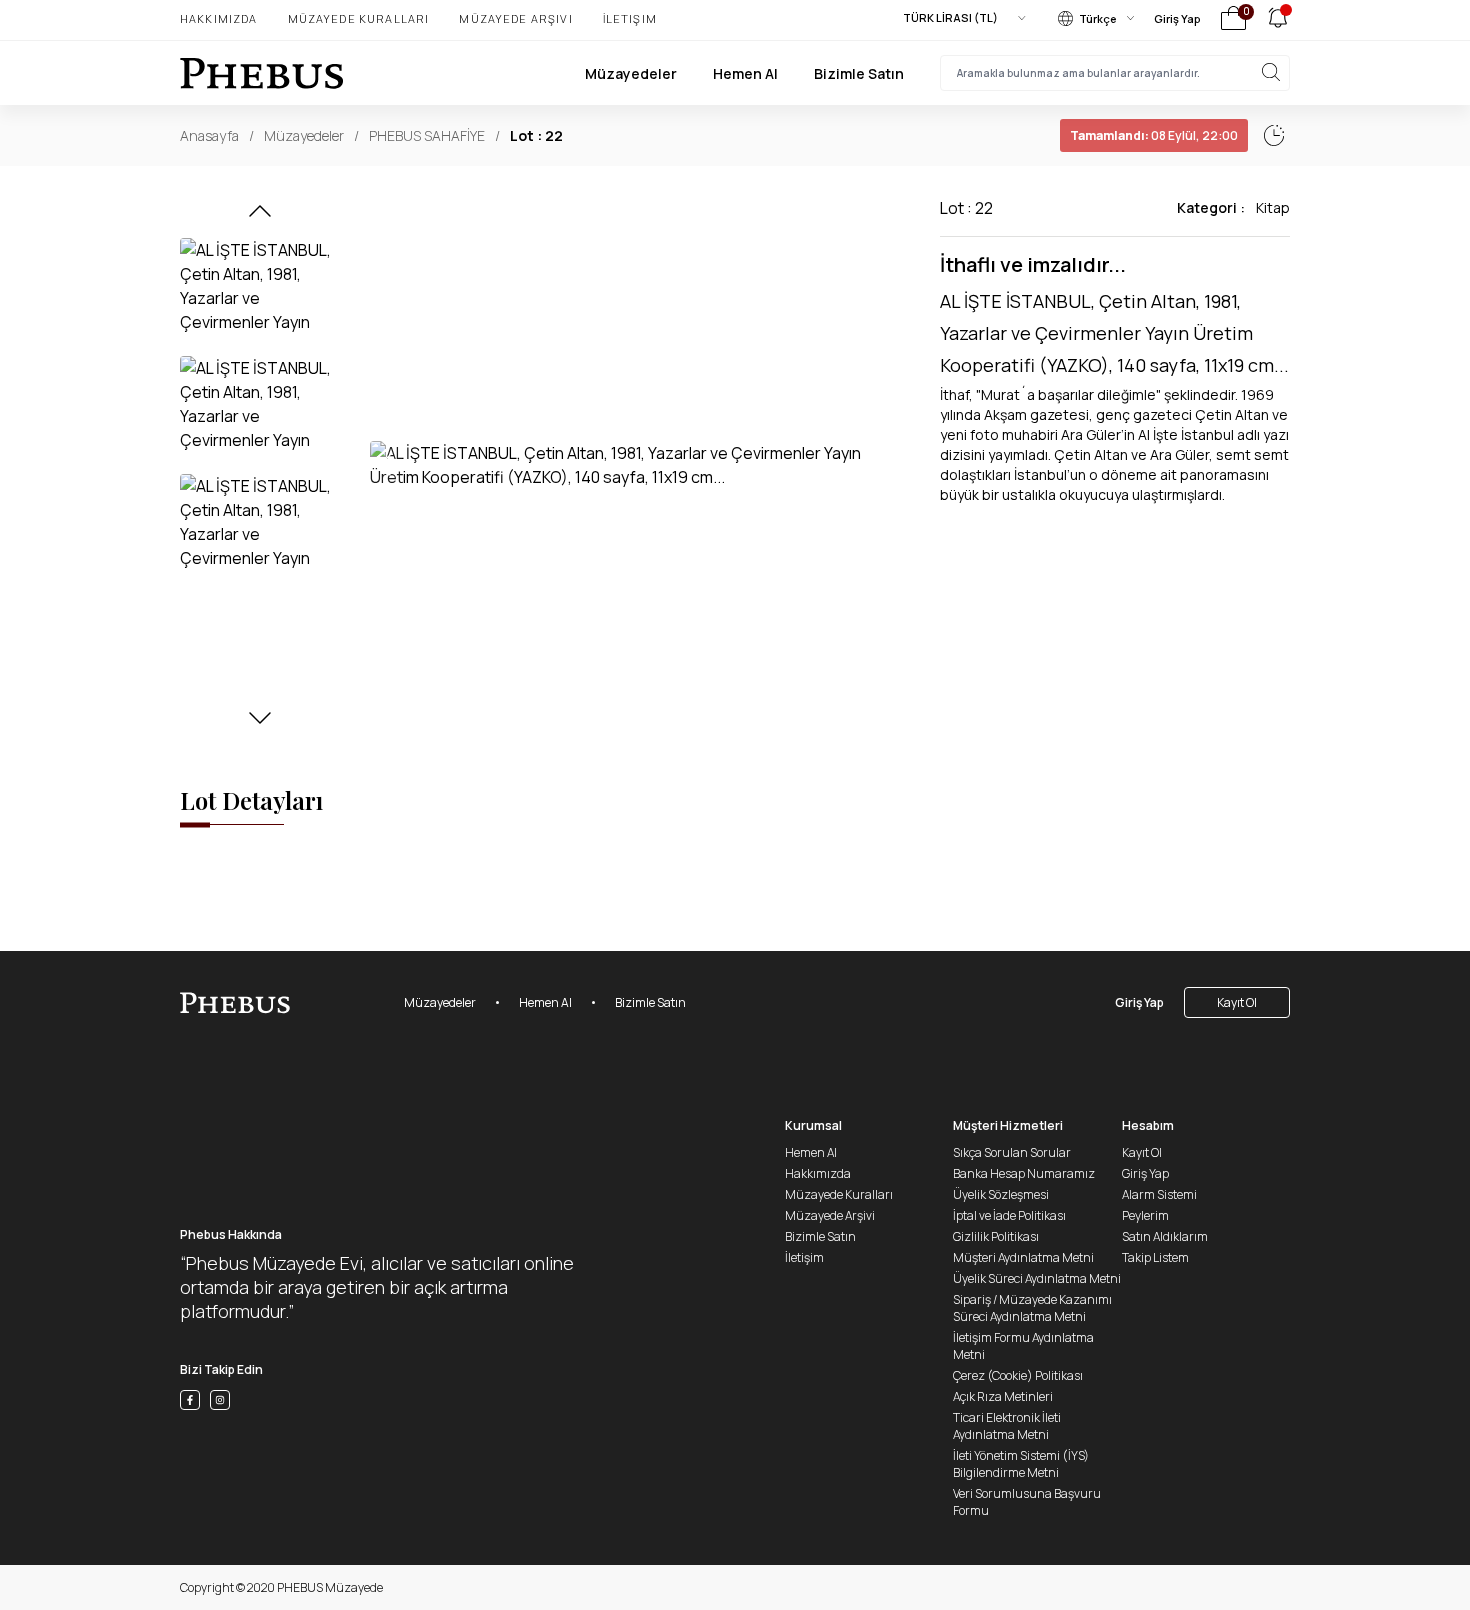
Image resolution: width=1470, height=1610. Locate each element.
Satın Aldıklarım (1165, 1236)
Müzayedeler (631, 73)
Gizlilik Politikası (996, 1236)
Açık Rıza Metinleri (1003, 1396)
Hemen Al (745, 73)
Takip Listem (1155, 1257)
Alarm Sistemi (1159, 1194)
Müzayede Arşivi (515, 18)
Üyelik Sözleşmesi (1001, 1194)
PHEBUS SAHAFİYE (427, 135)
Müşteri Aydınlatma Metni (1023, 1257)
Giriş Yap (1177, 18)
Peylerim (1145, 1215)
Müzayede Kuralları (359, 18)
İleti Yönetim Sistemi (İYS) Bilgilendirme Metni (1021, 1464)
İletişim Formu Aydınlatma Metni (1023, 1346)
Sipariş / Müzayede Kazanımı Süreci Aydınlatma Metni (1032, 1308)
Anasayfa (209, 135)
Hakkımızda (219, 18)
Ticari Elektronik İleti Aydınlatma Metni (1007, 1426)
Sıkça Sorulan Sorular (1012, 1152)
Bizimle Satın (859, 73)
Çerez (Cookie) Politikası (1018, 1375)
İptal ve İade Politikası (1009, 1215)
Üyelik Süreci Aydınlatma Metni (1037, 1278)
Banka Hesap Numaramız (1024, 1173)
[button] (260, 217)
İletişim (630, 18)
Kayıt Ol (1237, 1002)
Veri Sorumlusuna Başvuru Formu (1027, 1502)
